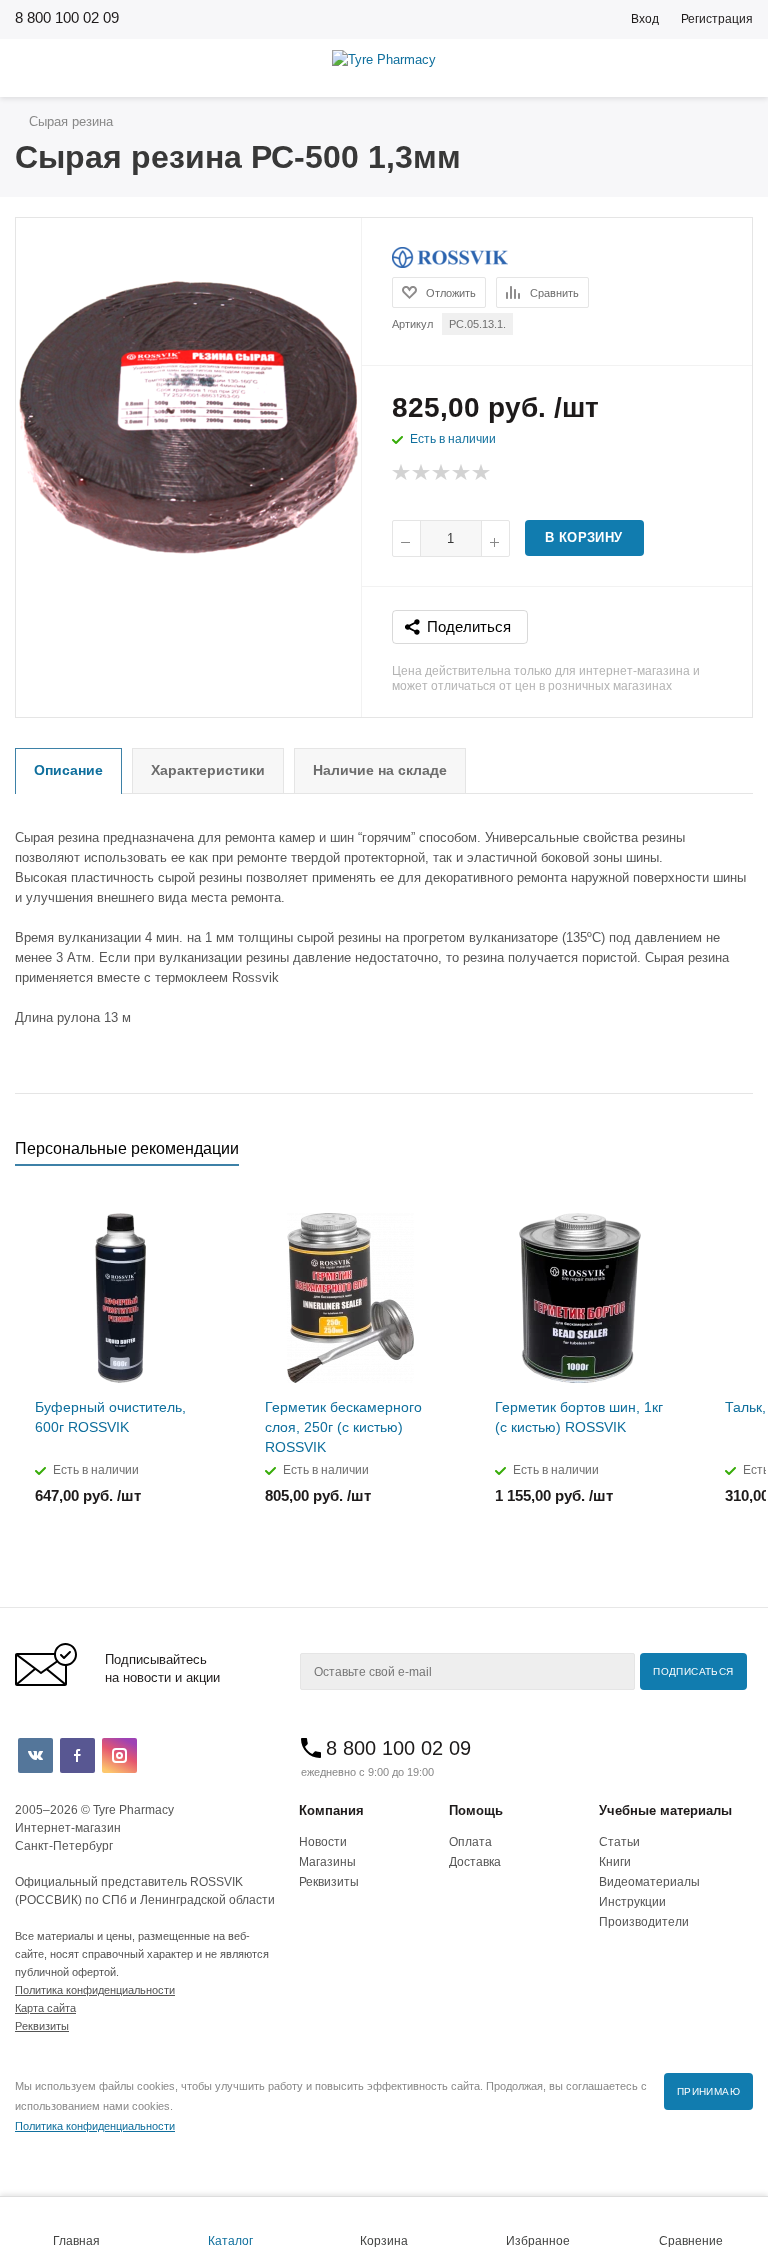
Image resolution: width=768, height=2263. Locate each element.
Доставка (475, 1862)
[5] (482, 473)
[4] (462, 473)
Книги (615, 1862)
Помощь (476, 1810)
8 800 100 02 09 (67, 17)
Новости (323, 1842)
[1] (402, 473)
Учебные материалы (665, 1810)
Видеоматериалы (649, 1882)
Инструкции (632, 1902)
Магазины (327, 1862)
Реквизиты (329, 1882)
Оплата (470, 1842)
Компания (331, 1810)
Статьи (619, 1842)
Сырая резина (69, 121)
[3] (442, 473)
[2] (422, 473)
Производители (644, 1922)
